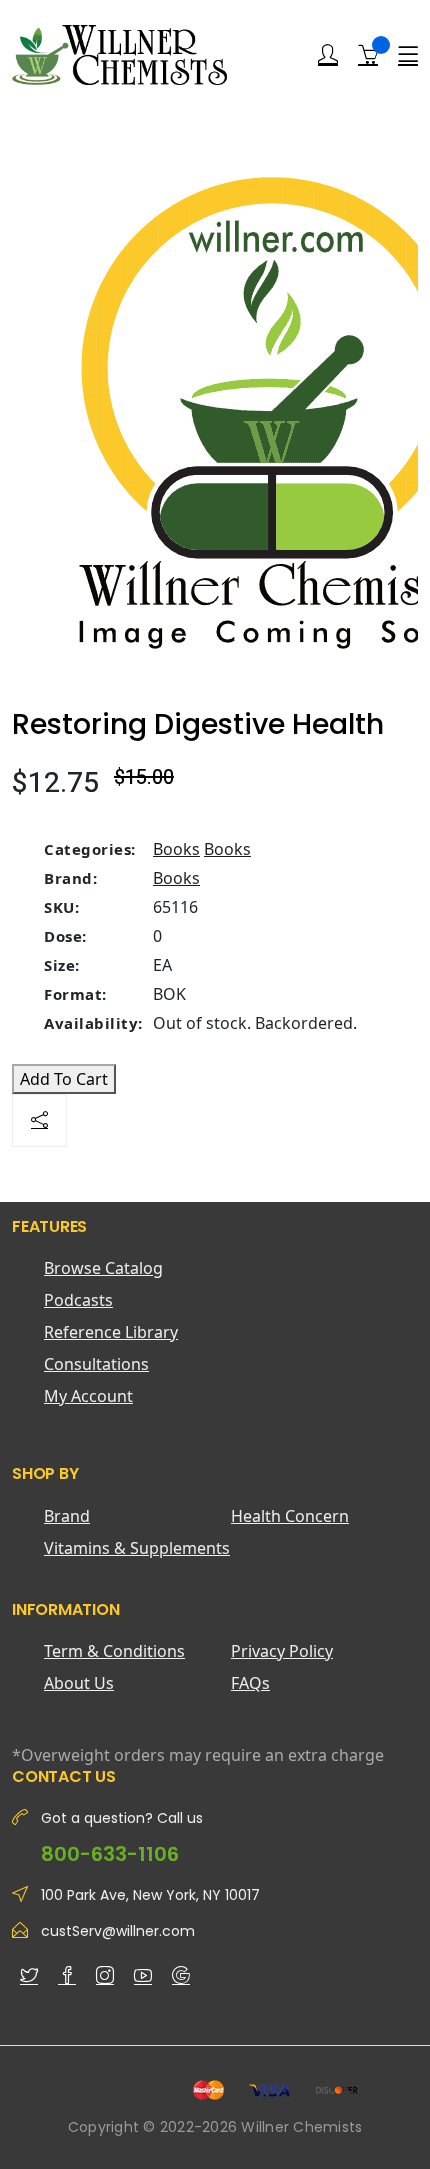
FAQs (250, 1683)
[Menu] (408, 55)
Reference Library (111, 1332)
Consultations (96, 1364)
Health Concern (290, 1516)
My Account (88, 1396)
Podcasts (78, 1300)
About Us (79, 1683)
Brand (67, 1516)
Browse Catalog (103, 1268)
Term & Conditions (114, 1651)
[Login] (328, 55)
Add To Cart (64, 1079)
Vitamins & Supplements (137, 1548)
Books (176, 849)
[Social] (39, 1120)
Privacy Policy (282, 1651)
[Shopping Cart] (368, 54)
